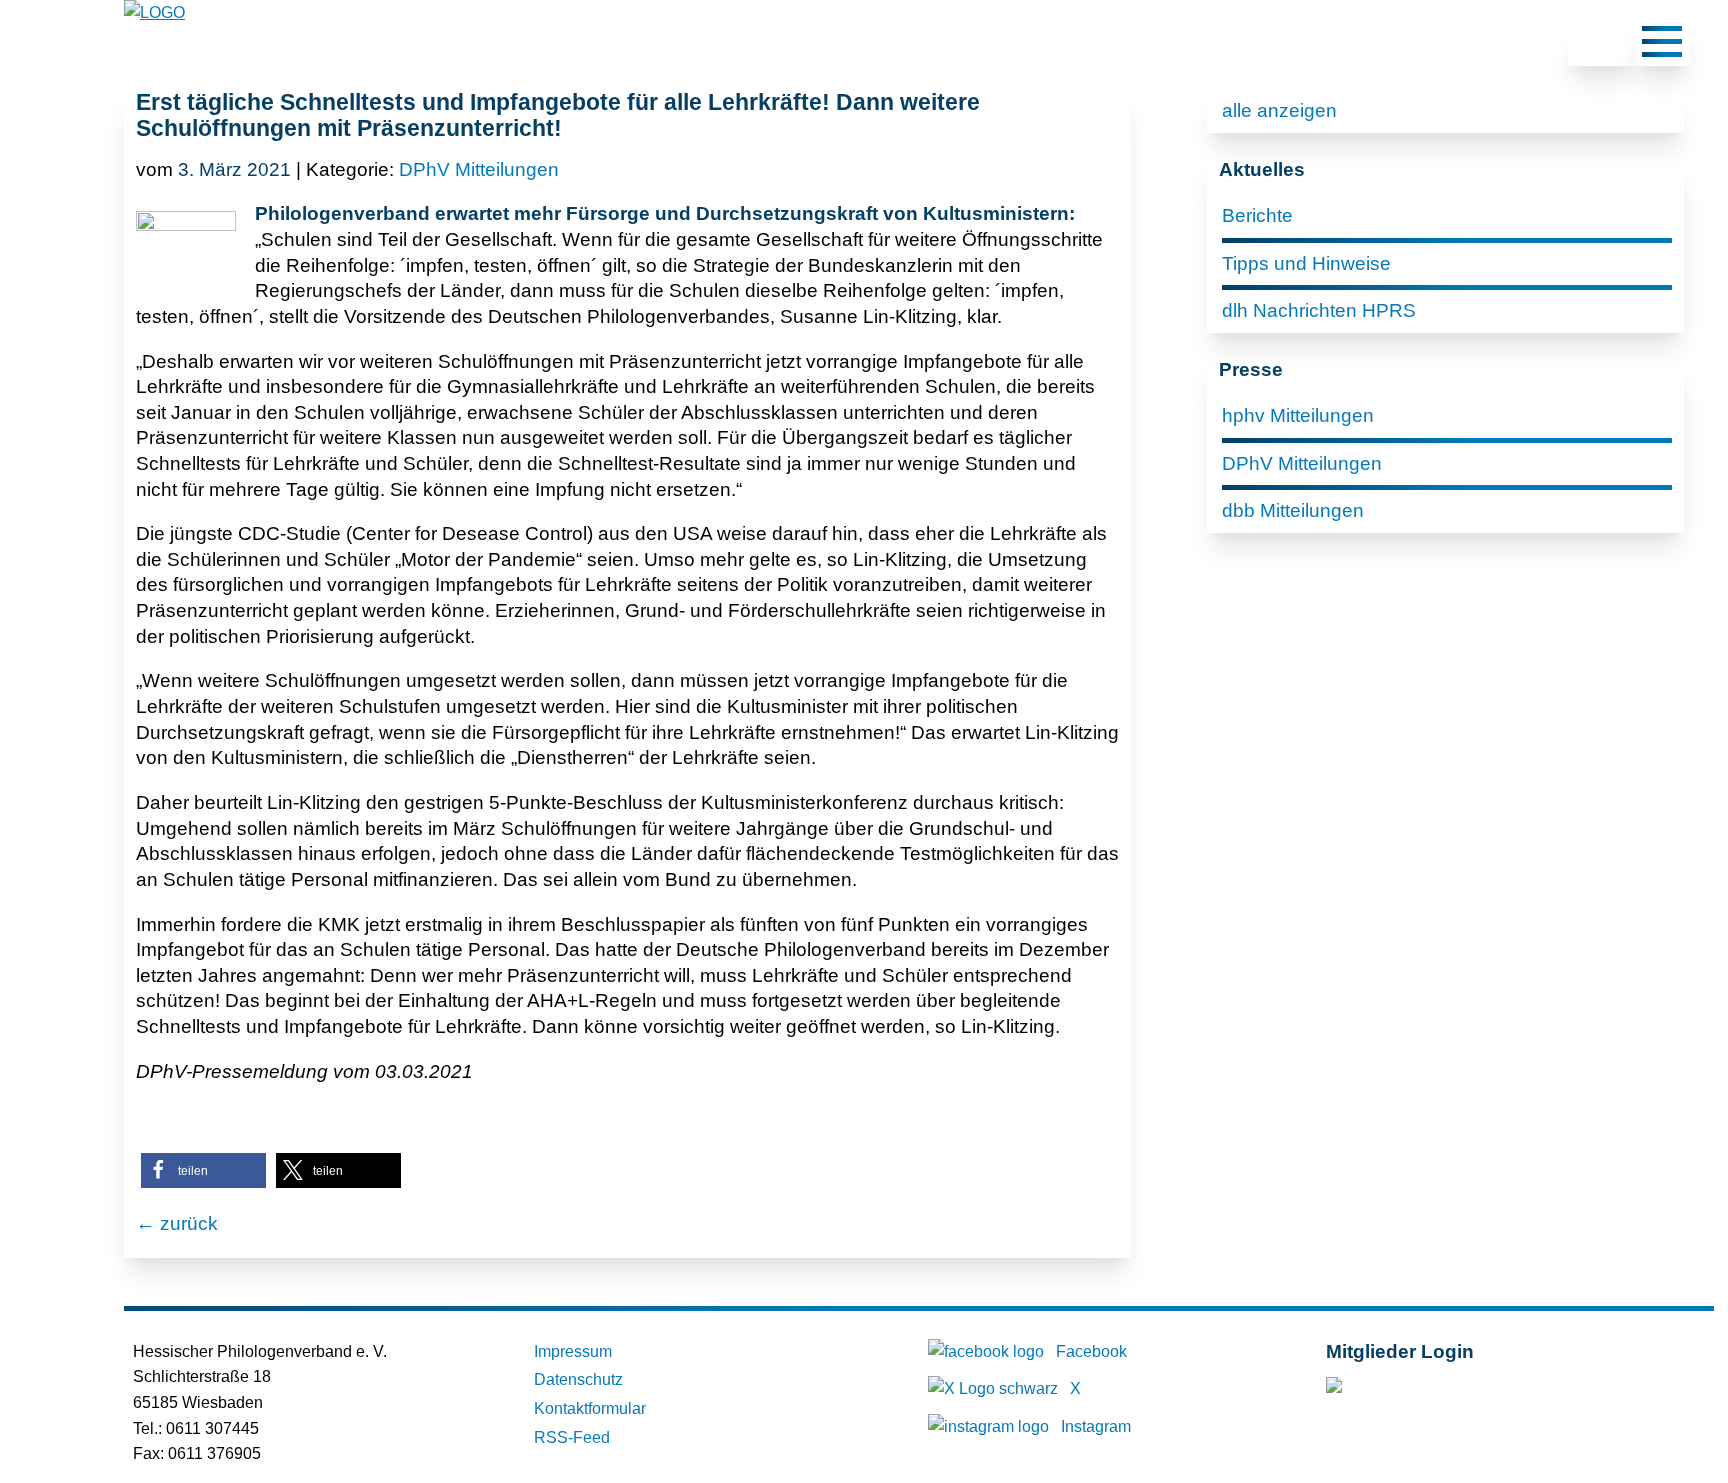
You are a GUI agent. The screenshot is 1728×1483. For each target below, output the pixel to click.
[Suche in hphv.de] (1601, 45)
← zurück (177, 1223)
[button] (203, 1170)
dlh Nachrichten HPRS (1319, 310)
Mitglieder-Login (1434, 1389)
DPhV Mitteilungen (479, 169)
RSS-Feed (572, 1437)
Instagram (1096, 1426)
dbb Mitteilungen (1293, 510)
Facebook (1091, 1351)
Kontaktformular (590, 1408)
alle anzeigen (1279, 110)
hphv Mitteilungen (1298, 415)
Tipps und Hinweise (1306, 263)
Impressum (573, 1351)
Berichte (1257, 215)
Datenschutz (578, 1379)
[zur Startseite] (154, 12)
